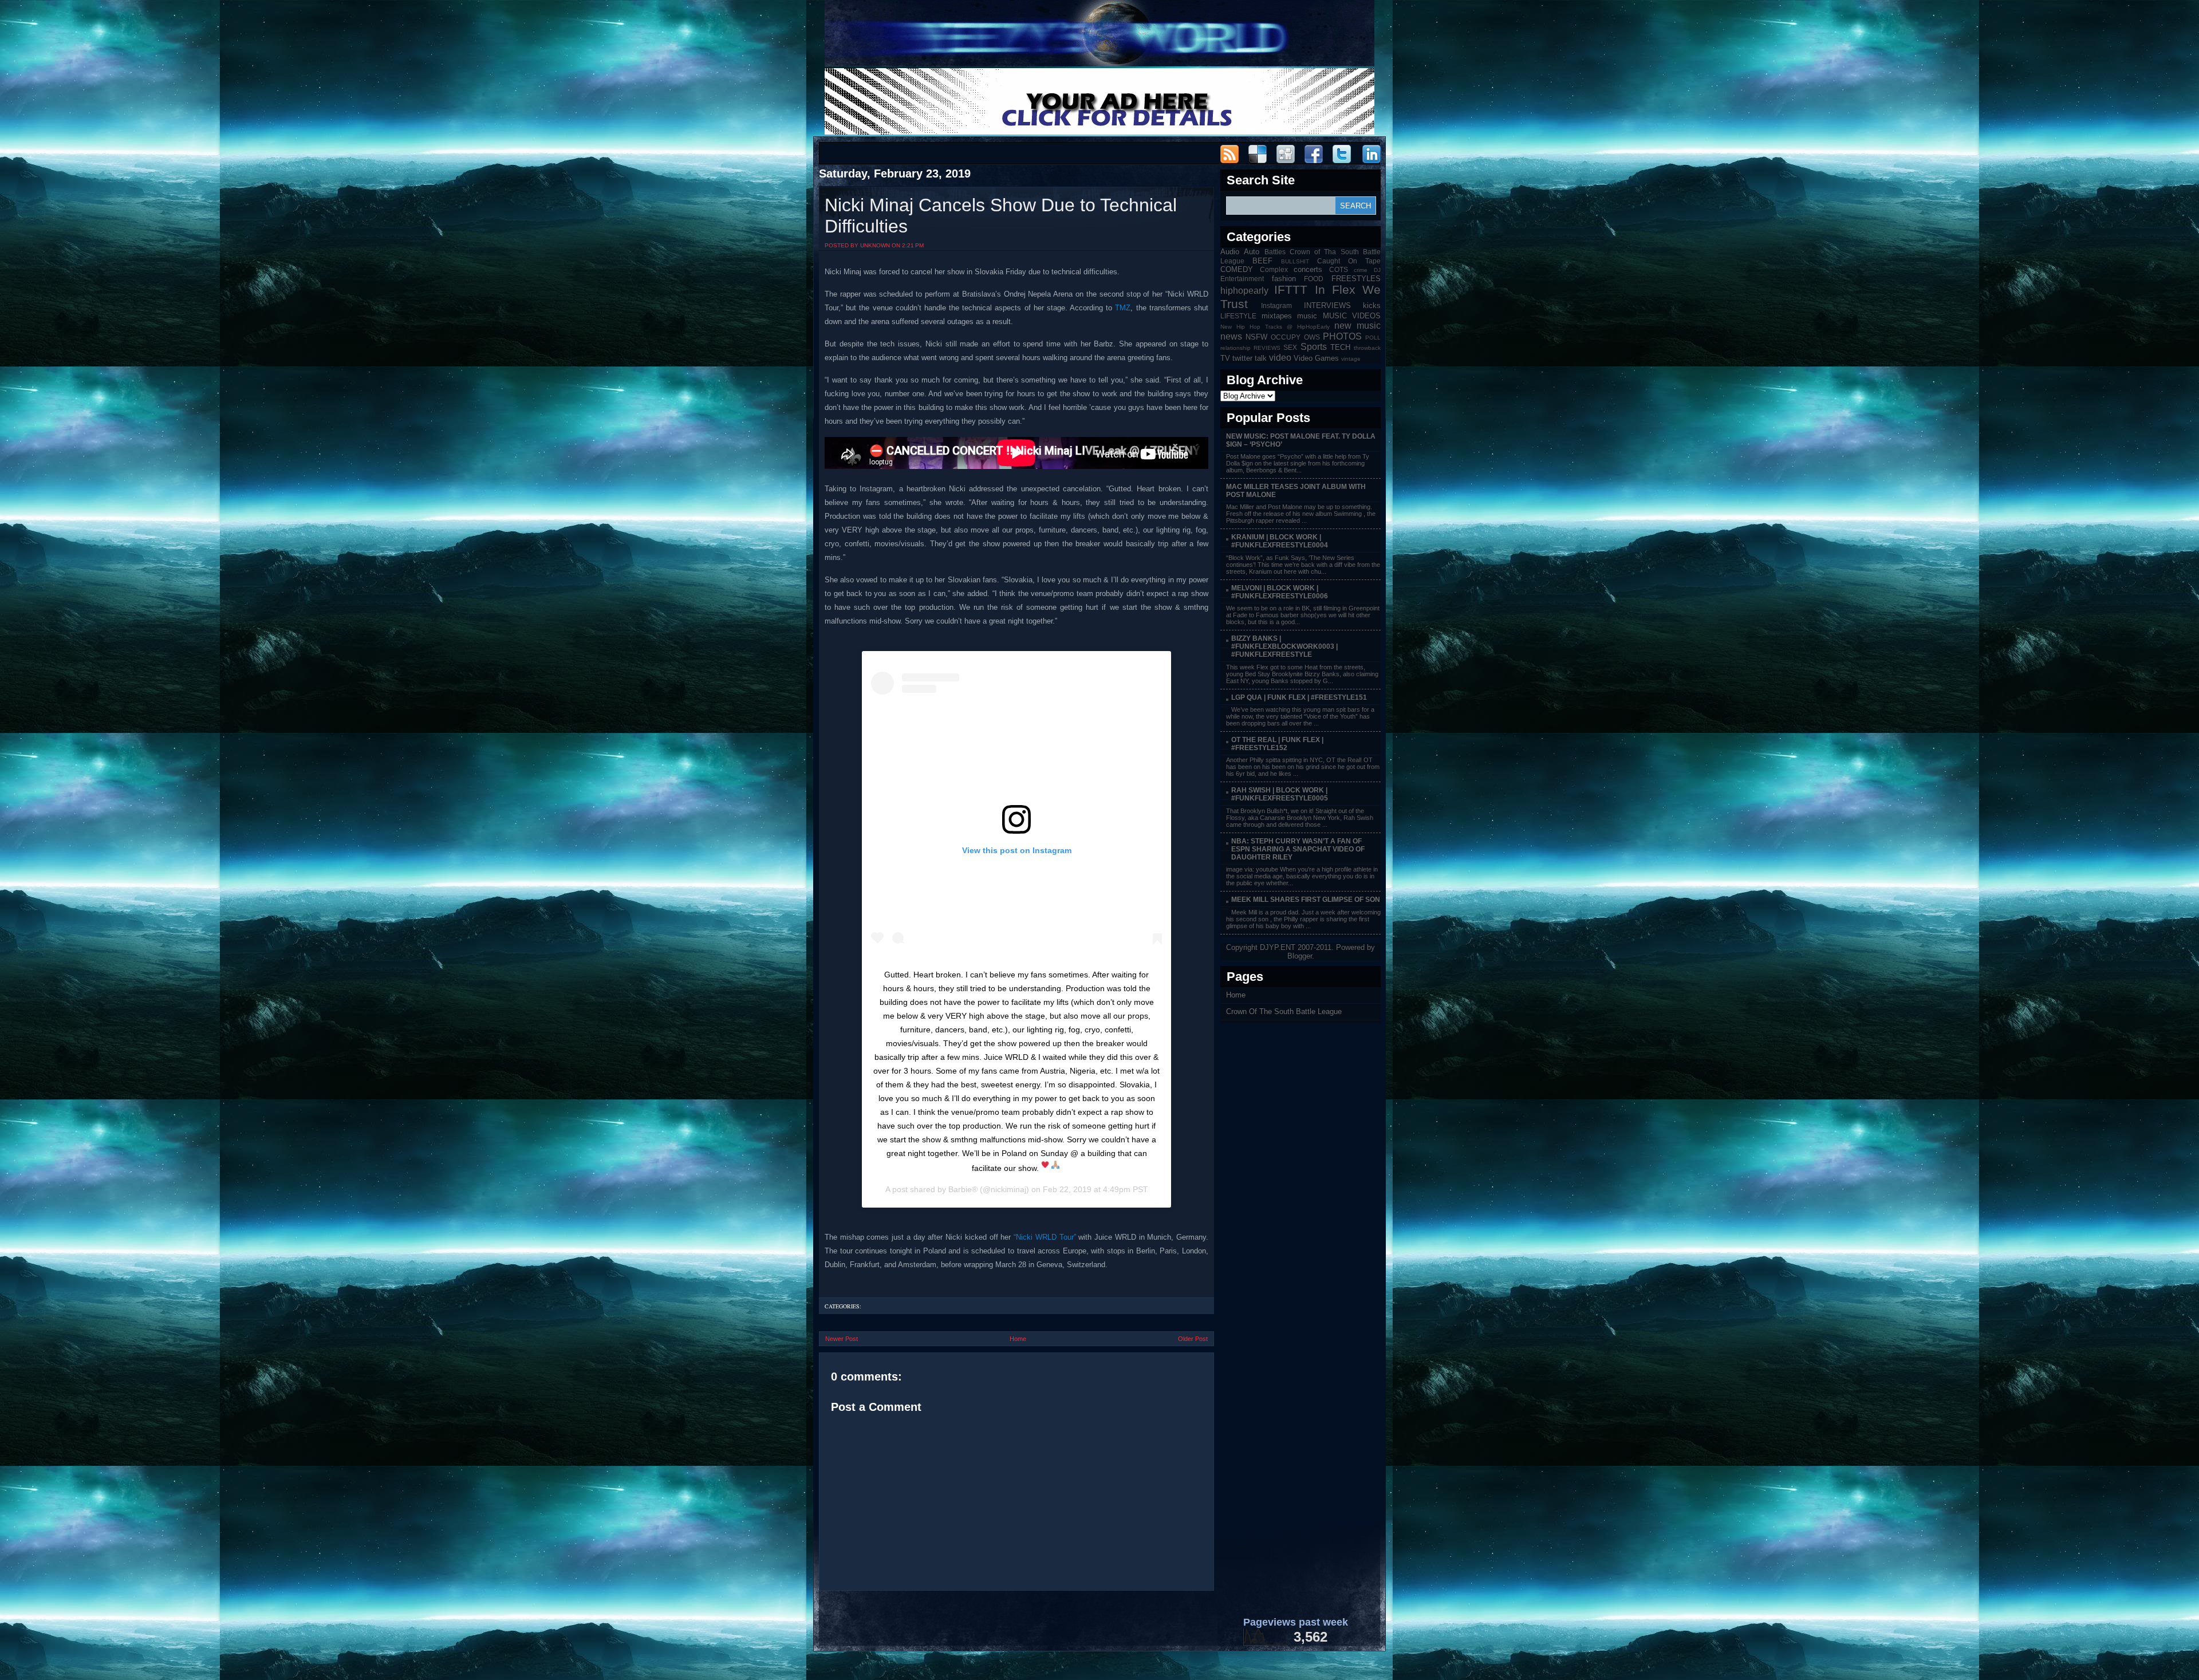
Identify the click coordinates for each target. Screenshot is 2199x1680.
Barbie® (963, 1189)
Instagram (1276, 305)
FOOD (1314, 279)
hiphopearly (1244, 291)
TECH (1340, 347)
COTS (1339, 269)
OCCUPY (1286, 337)
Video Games (1316, 358)
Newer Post (842, 1339)
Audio (1230, 252)
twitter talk (1250, 358)
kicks (1372, 305)
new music (1357, 326)
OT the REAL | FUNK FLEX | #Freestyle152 (1277, 744)
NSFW (1256, 337)
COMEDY (1237, 269)
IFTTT (1291, 289)
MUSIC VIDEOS (1352, 316)
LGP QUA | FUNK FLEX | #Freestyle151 (1299, 697)
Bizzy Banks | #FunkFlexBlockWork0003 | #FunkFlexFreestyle (1284, 646)
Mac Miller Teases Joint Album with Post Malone (1296, 491)
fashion (1284, 279)
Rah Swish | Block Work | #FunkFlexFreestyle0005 (1280, 794)
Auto (1252, 252)
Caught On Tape (1349, 261)
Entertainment (1242, 279)
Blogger (1300, 956)
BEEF (1262, 261)
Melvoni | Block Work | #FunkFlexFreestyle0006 (1280, 592)
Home (1018, 1339)
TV (1225, 358)
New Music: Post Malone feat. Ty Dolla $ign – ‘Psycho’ (1301, 440)
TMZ (1123, 308)
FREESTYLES (1356, 279)
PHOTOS (1342, 336)
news (1231, 336)
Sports (1314, 347)
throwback (1367, 348)
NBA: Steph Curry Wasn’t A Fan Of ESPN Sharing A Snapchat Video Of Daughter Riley (1298, 849)
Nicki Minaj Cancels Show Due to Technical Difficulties (1001, 216)
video (1280, 358)
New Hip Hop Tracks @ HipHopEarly (1275, 327)
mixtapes (1277, 316)
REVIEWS (1267, 348)
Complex (1274, 269)
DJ (1377, 270)
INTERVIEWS (1327, 305)
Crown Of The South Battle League (1284, 1011)
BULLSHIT (1295, 261)
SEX (1290, 347)
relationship (1236, 348)
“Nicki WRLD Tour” (1045, 1237)
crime (1361, 270)
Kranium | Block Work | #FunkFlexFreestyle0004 (1280, 541)
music (1307, 316)
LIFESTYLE (1238, 316)
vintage (1351, 359)
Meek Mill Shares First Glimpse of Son (1306, 900)
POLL (1373, 338)
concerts (1308, 269)
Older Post (1193, 1339)
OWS (1312, 337)
